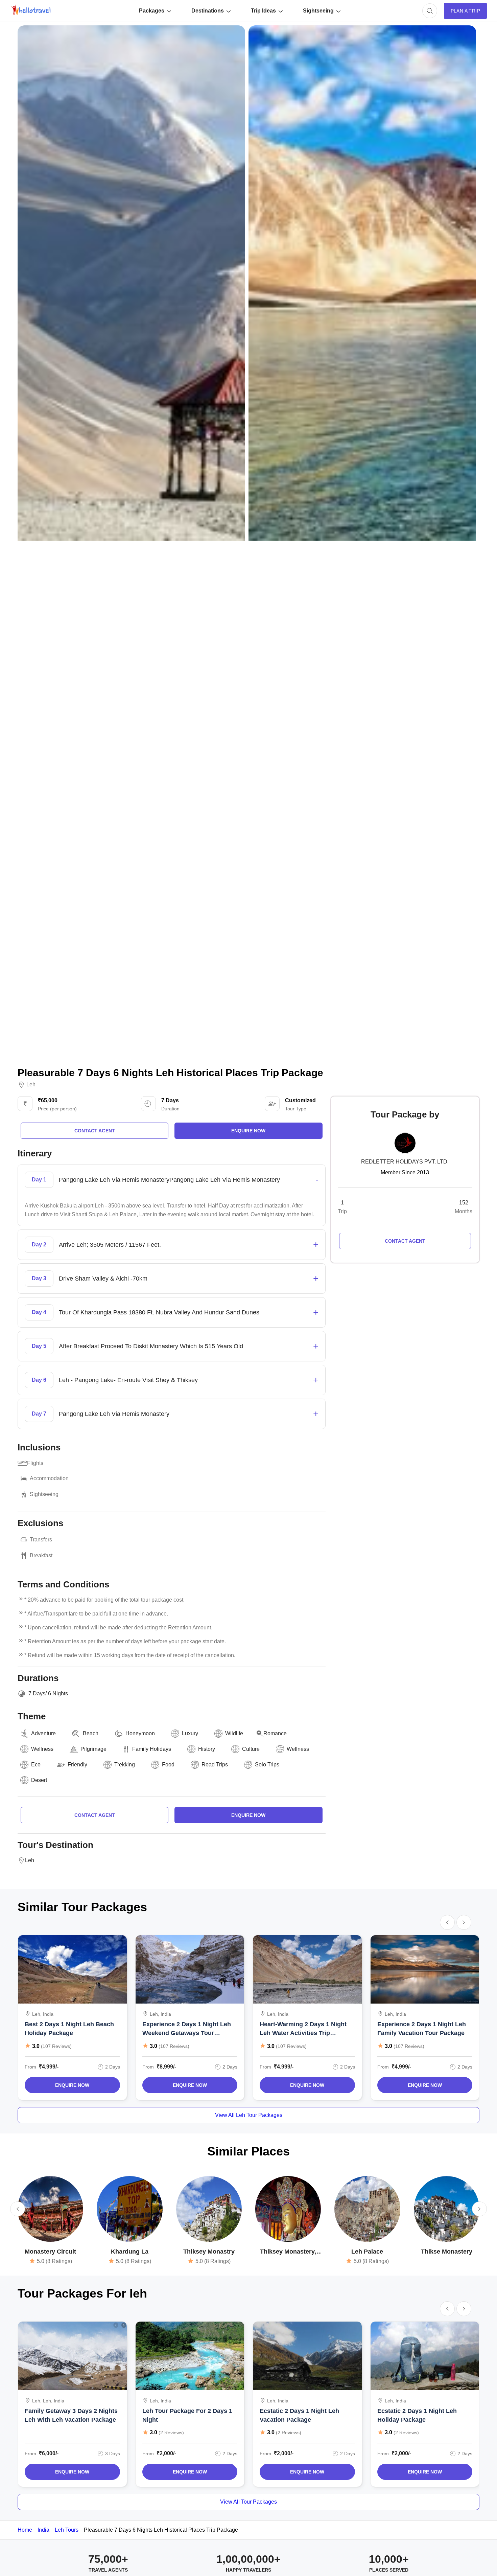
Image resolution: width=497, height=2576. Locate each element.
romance (275, 1733)
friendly (77, 1765)
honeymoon (140, 1733)
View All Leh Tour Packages (249, 2115)
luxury (190, 1733)
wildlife (234, 1733)
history (207, 1749)
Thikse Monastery (447, 2252)
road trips (215, 1765)
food (168, 1765)
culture (251, 1749)
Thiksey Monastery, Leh (288, 2252)
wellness (42, 1749)
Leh (31, 1085)
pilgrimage (93, 1749)
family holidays (152, 1749)
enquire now (248, 1131)
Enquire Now (72, 2085)
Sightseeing (318, 11)
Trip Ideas (263, 11)
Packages (152, 11)
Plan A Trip (465, 11)
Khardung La (130, 2252)
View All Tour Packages (249, 2502)
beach (91, 1733)
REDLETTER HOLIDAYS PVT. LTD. (405, 1162)
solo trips (267, 1765)
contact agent (95, 1131)
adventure (43, 1733)
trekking (125, 1765)
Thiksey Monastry (209, 2252)
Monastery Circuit (50, 2252)
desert (39, 1780)
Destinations (208, 11)
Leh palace (367, 2252)
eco (36, 1765)
